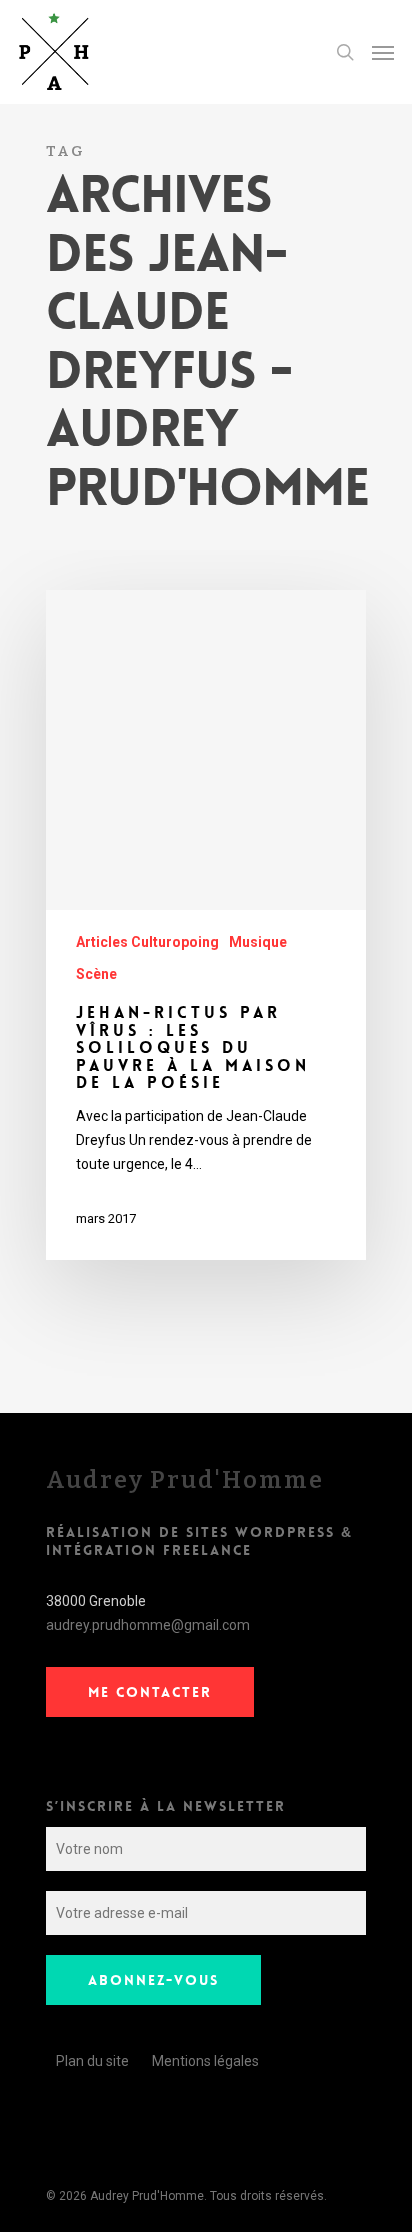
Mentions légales (205, 2061)
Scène (96, 974)
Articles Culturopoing (147, 942)
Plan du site (92, 2061)
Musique (258, 942)
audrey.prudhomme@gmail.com (148, 1625)
